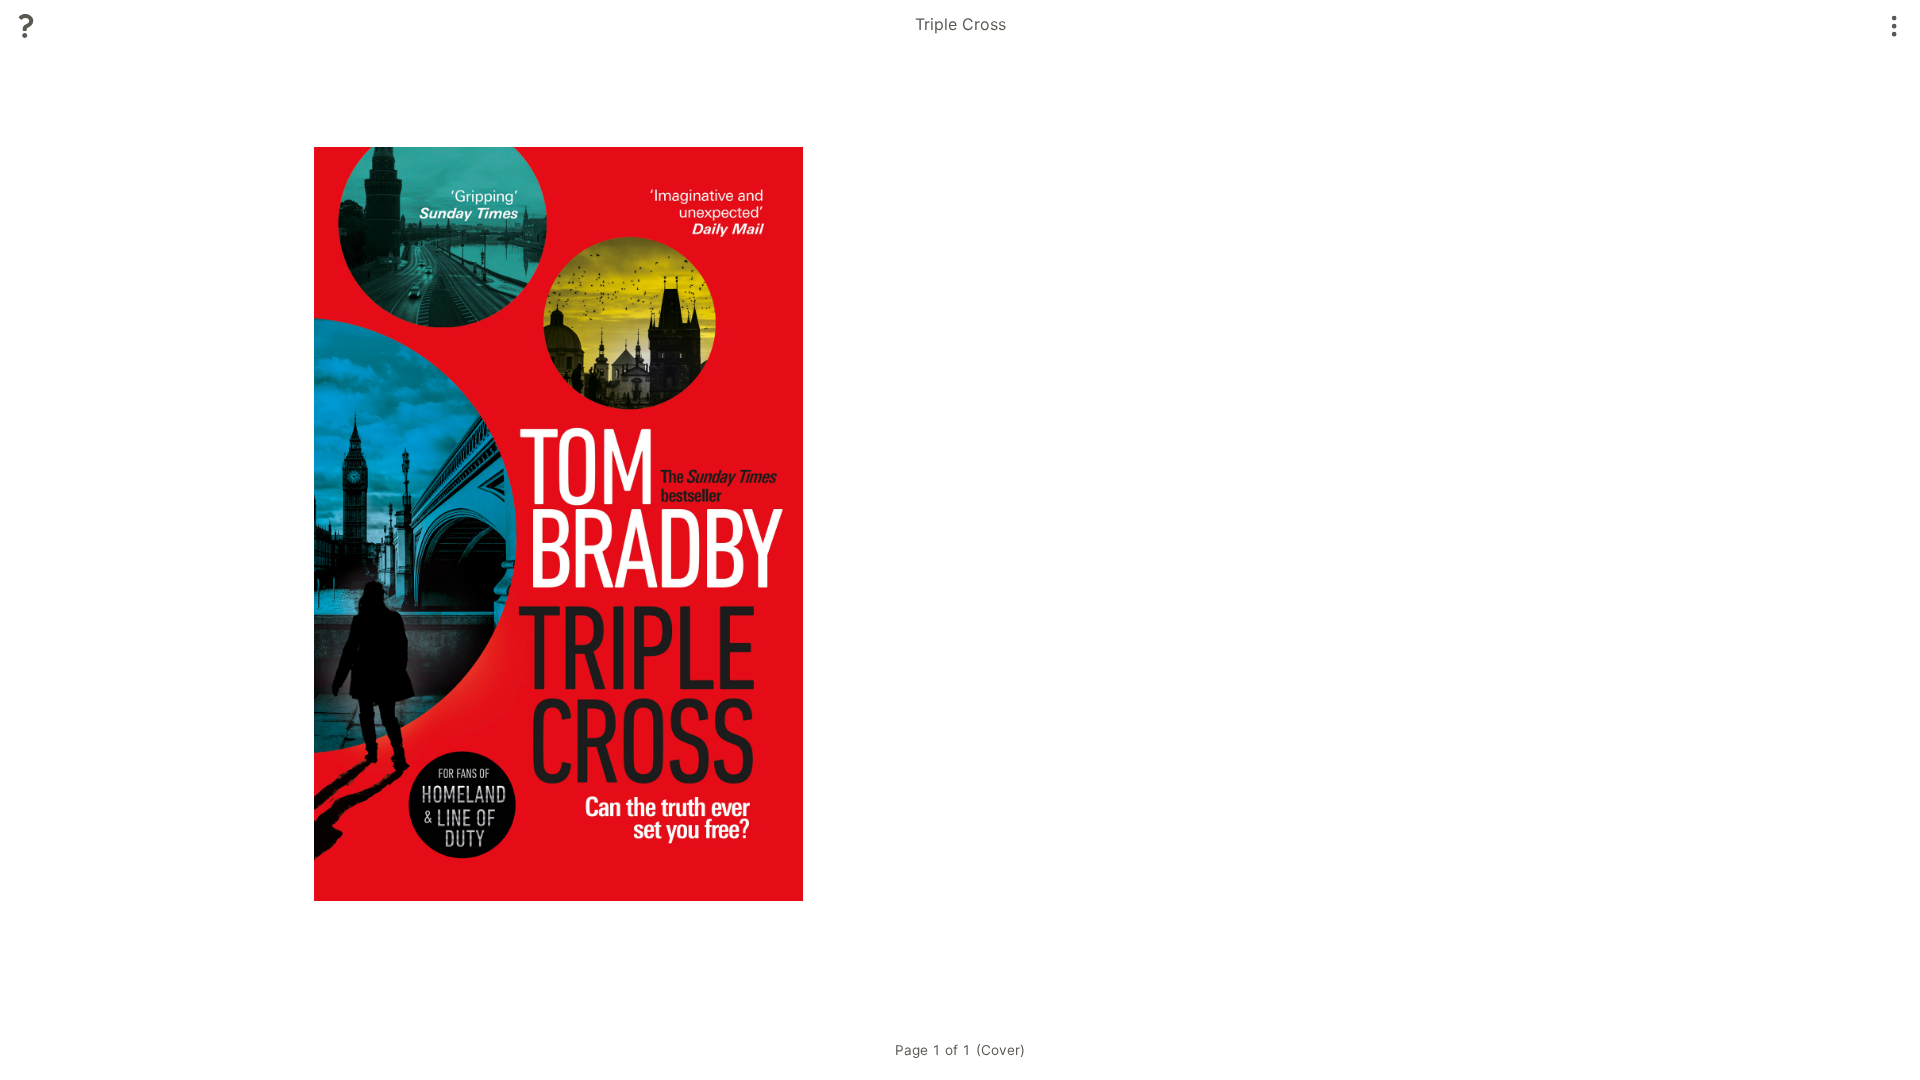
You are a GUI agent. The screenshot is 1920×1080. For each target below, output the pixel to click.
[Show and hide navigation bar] (1894, 26)
